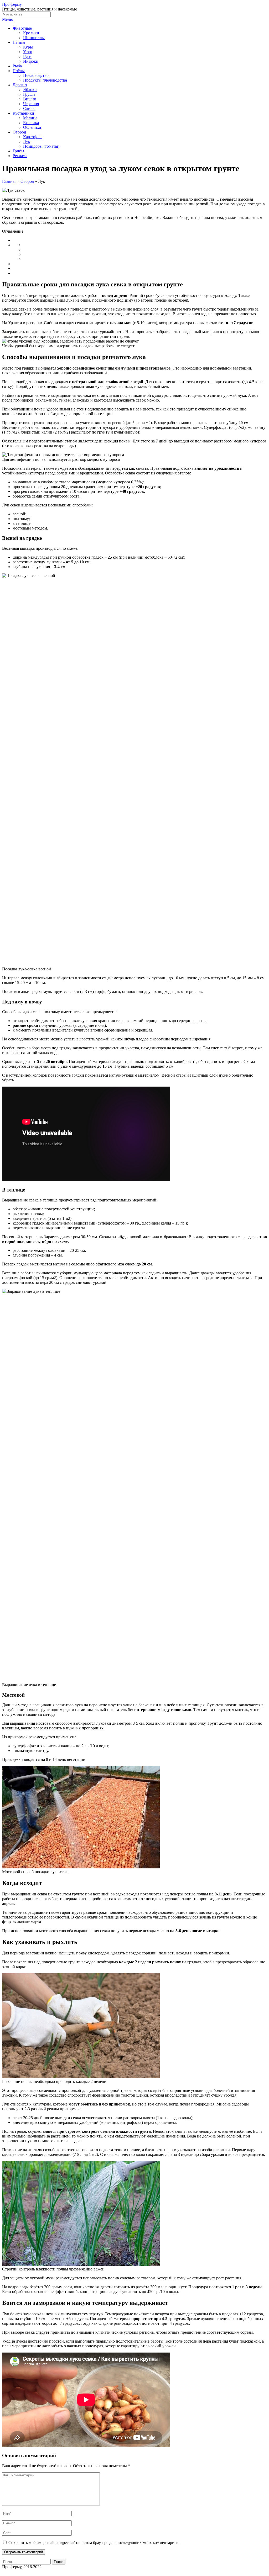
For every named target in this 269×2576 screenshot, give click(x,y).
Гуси (27, 57)
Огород (19, 132)
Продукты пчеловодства (45, 80)
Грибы (18, 151)
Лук (27, 141)
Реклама (20, 156)
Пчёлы (19, 71)
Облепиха (32, 127)
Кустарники (23, 113)
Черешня (31, 104)
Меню (8, 19)
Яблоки (30, 90)
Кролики (31, 33)
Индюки (31, 61)
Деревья (20, 85)
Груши (29, 94)
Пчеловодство (36, 75)
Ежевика (31, 123)
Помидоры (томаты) (41, 146)
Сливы (29, 108)
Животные (22, 28)
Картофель (33, 137)
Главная (9, 181)
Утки (28, 52)
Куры (28, 47)
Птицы (19, 42)
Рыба (17, 66)
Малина (30, 118)
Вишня (29, 99)
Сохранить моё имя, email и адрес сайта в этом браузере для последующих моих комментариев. (94, 2543)
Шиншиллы (34, 38)
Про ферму (12, 4)
